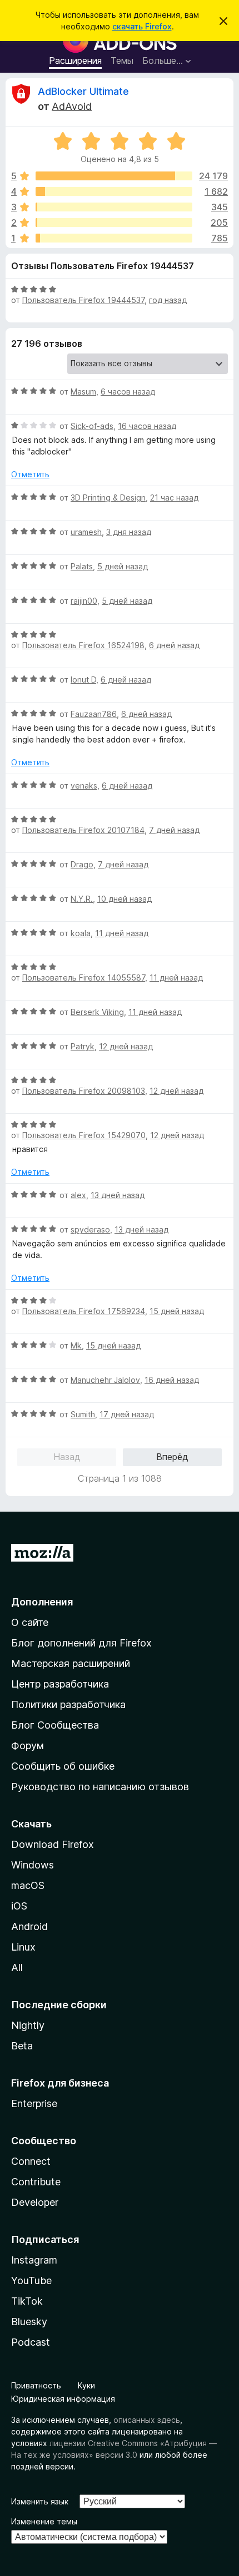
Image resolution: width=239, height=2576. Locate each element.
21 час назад (174, 497)
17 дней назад (127, 1414)
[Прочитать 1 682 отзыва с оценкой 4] (114, 191)
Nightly (28, 2025)
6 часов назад (128, 392)
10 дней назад (125, 899)
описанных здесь (147, 2420)
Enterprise (34, 2103)
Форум (28, 1746)
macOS (28, 1885)
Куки (86, 2385)
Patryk (83, 1046)
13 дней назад (118, 1195)
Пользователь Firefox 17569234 (84, 1311)
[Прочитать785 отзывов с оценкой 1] (114, 238)
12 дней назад (126, 1046)
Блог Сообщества (55, 1725)
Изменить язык (40, 2501)
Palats (82, 566)
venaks (84, 786)
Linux (23, 1947)
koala (81, 933)
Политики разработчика (68, 1704)
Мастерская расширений (71, 1663)
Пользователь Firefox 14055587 (84, 978)
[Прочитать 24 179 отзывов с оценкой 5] (114, 176)
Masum (83, 392)
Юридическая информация (63, 2399)
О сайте (30, 1622)
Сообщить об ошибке (63, 1766)
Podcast (31, 2342)
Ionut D (83, 680)
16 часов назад (147, 426)
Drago (82, 864)
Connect (31, 2161)
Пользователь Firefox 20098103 (84, 1091)
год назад (168, 300)
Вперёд (172, 1457)
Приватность (36, 2385)
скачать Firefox (142, 26)
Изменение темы (44, 2521)
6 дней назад (174, 645)
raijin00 (84, 601)
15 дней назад (177, 1311)
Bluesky (29, 2322)
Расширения (75, 60)
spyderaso (90, 1229)
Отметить (30, 474)
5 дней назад (123, 566)
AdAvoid (72, 106)
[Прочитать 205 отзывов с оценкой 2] (114, 223)
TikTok (27, 2301)
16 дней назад (172, 1380)
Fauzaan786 (94, 714)
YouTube (31, 2280)
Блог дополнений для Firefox (81, 1643)
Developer (35, 2202)
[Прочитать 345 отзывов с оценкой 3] (114, 207)
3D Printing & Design (108, 497)
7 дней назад (174, 830)
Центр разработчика (60, 1684)
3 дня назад (129, 532)
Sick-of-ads (92, 426)
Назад (67, 1457)
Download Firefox (53, 1844)
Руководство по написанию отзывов (100, 1787)
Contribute (36, 2182)
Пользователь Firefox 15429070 (84, 1135)
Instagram (34, 2260)
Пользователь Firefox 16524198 (83, 645)
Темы (122, 60)
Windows (33, 1865)
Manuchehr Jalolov (105, 1380)
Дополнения (42, 1602)
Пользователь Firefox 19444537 (83, 300)
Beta (22, 2046)
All (17, 1968)
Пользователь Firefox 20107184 (83, 830)
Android (29, 1926)
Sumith (83, 1414)
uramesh (86, 532)
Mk (76, 1345)
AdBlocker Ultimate (83, 91)
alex (78, 1195)
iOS (19, 1906)
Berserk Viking (97, 1012)
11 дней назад (122, 933)
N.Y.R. (82, 899)
